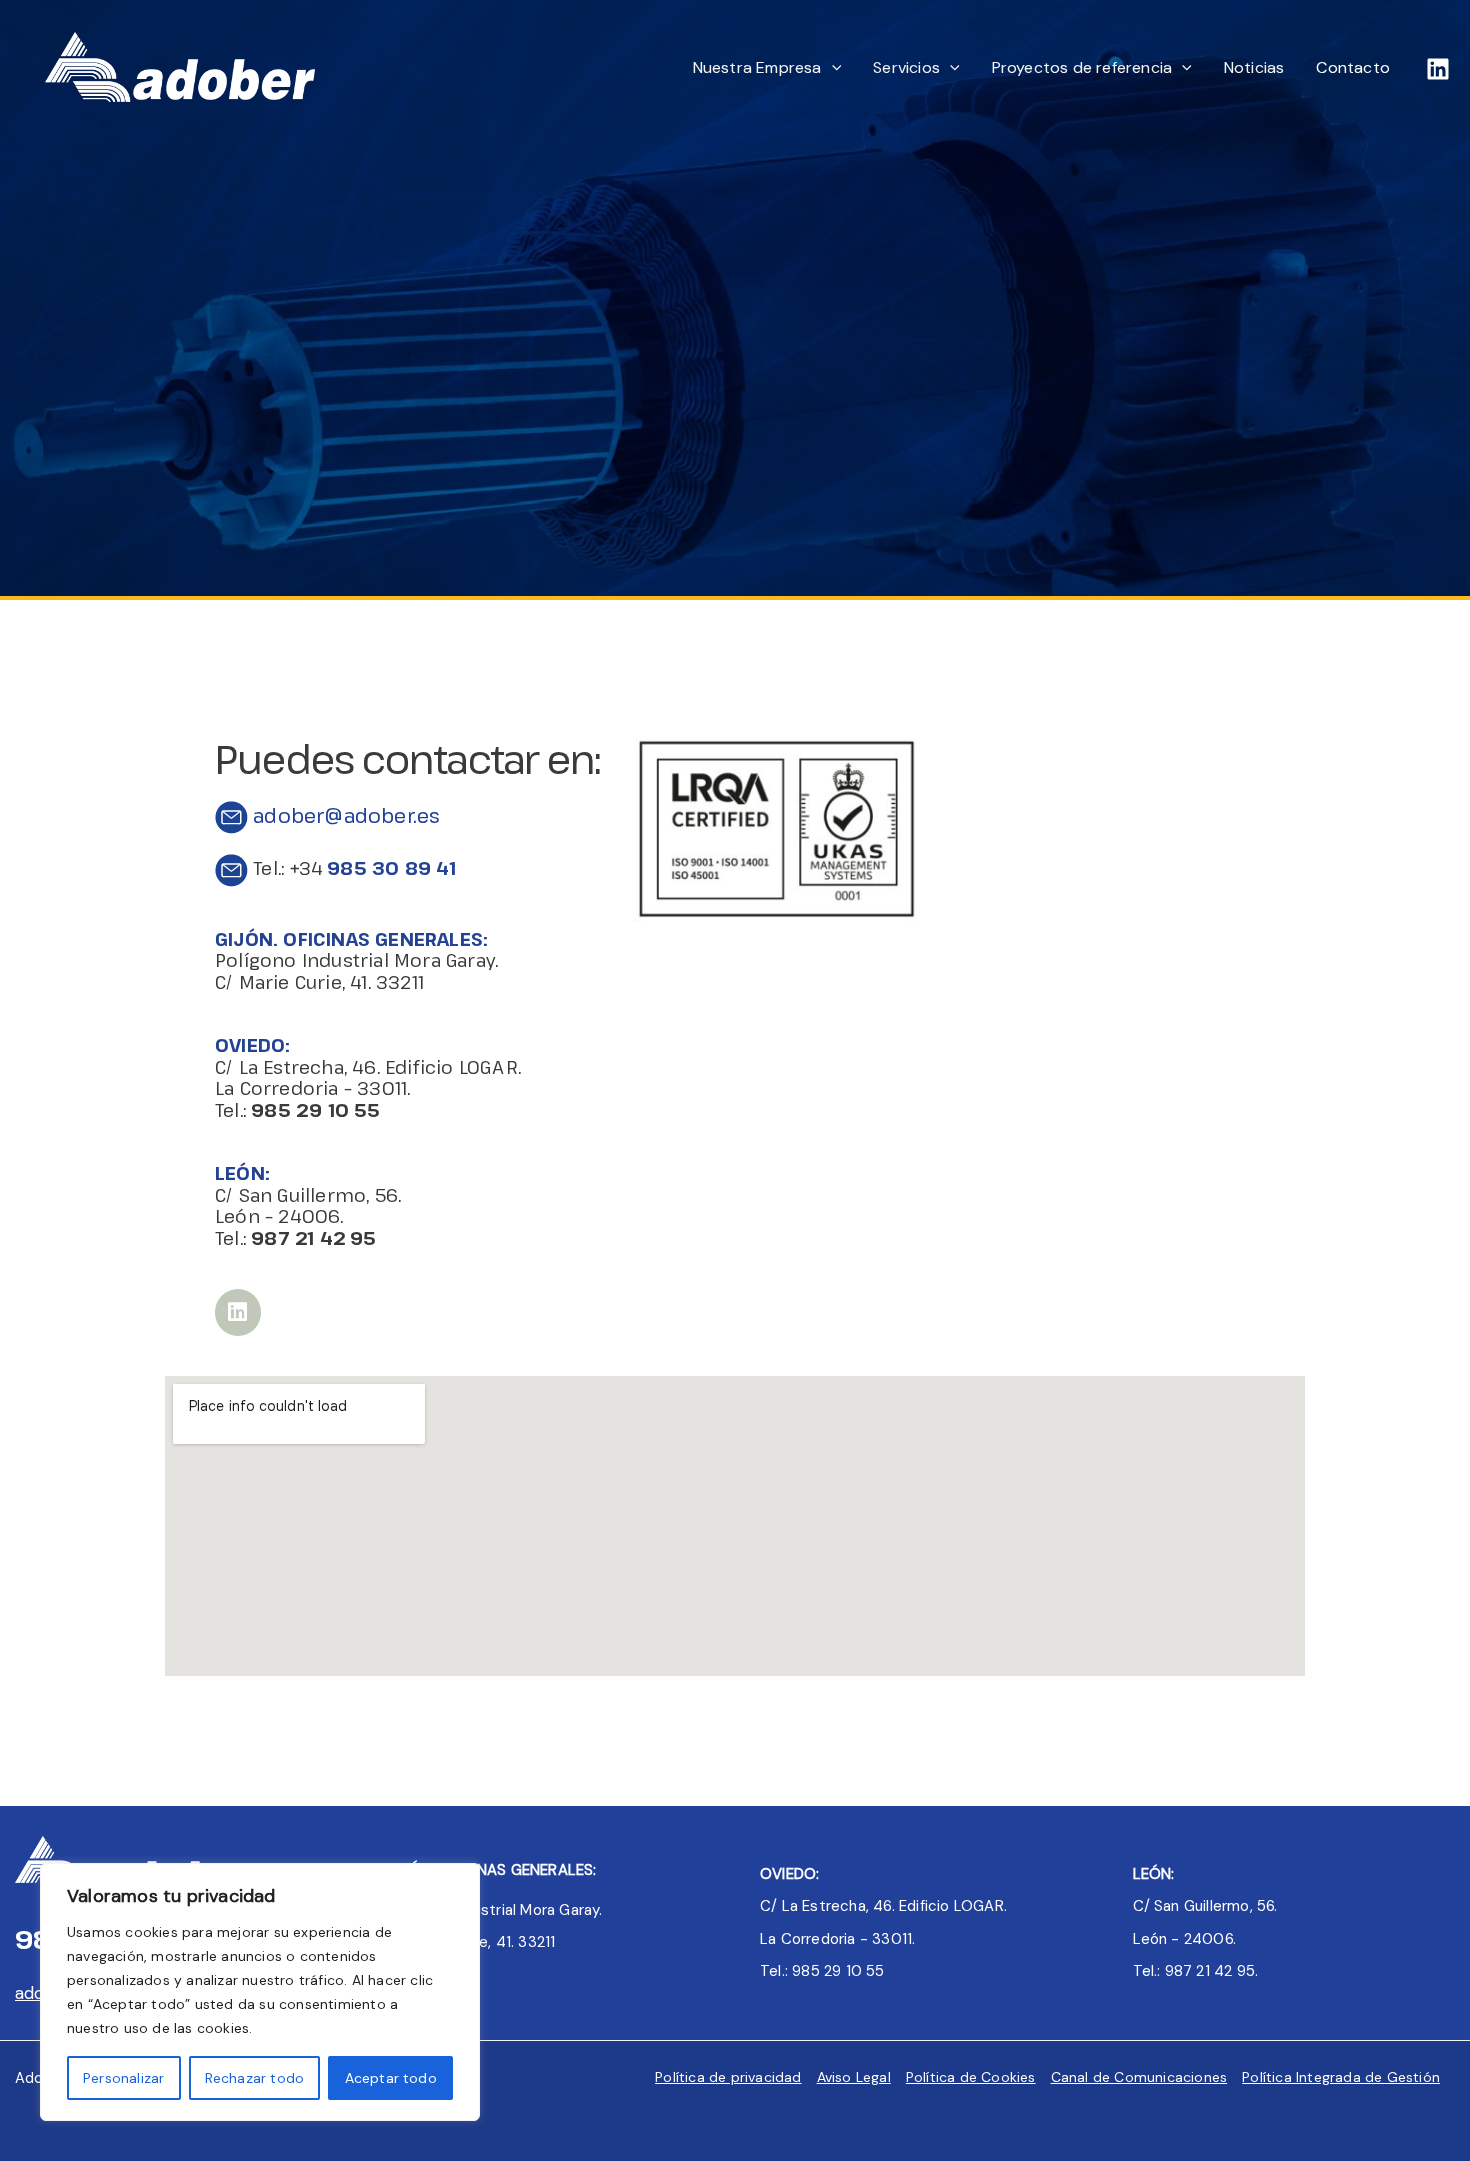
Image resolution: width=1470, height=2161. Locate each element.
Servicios (906, 67)
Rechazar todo (255, 2078)
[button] (832, 68)
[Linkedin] (1438, 69)
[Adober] (180, 66)
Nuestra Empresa (757, 67)
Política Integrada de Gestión (1341, 2077)
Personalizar (123, 2078)
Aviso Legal (854, 2077)
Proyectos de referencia (1082, 67)
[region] (260, 1992)
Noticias (1254, 67)
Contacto (1353, 67)
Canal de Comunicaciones (1139, 2077)
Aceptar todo (391, 2078)
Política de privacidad (728, 2077)
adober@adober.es (344, 815)
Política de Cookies (971, 2077)
